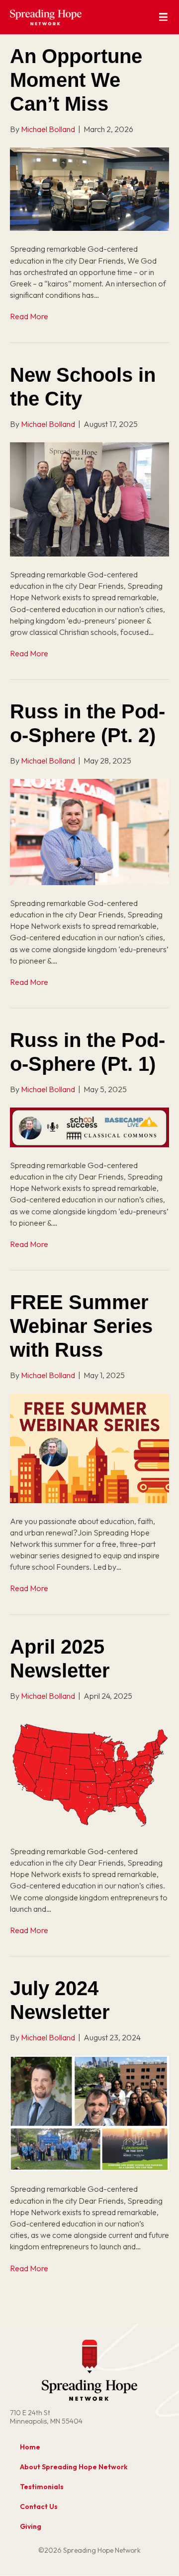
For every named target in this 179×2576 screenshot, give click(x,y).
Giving (31, 2526)
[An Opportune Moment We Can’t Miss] (89, 188)
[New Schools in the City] (89, 498)
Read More (29, 316)
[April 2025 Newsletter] (89, 1773)
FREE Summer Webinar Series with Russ (81, 1326)
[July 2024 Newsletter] (89, 2112)
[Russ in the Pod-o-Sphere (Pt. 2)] (89, 831)
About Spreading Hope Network (74, 2467)
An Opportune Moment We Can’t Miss (76, 80)
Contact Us (39, 2506)
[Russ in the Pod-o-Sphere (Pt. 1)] (89, 1126)
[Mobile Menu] (163, 17)
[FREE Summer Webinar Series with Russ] (89, 1447)
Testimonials (42, 2487)
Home (30, 2447)
